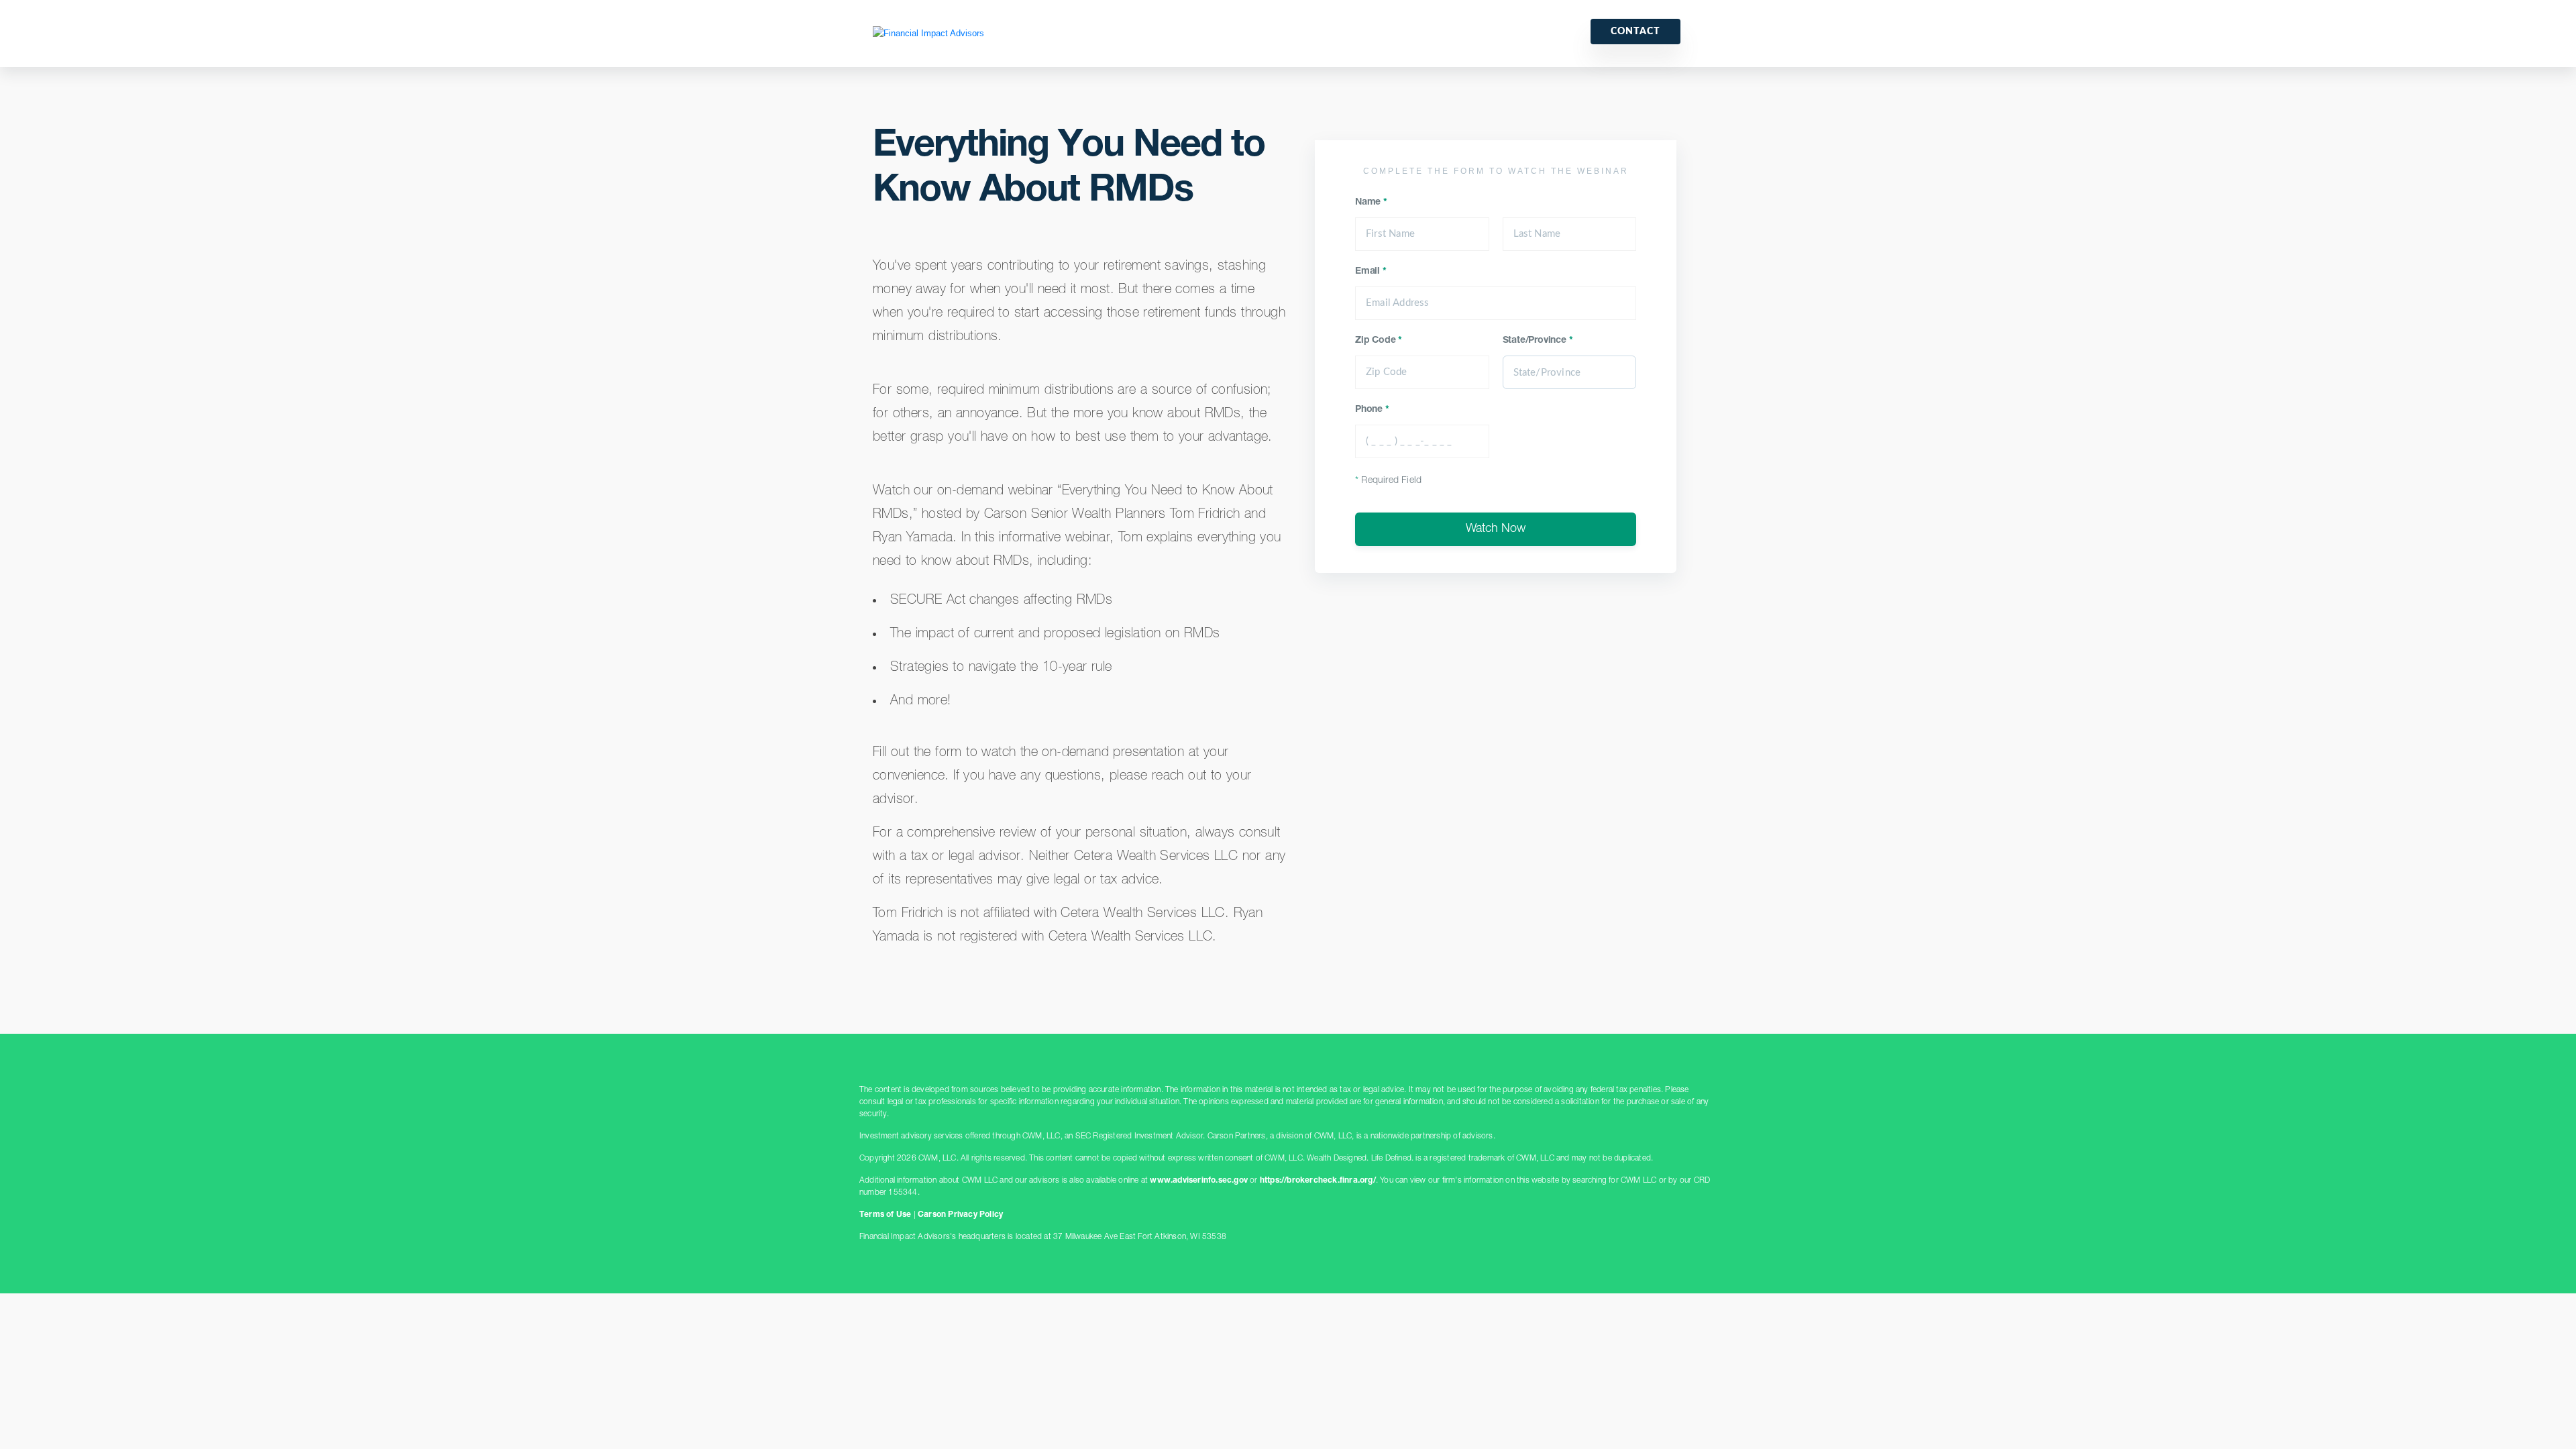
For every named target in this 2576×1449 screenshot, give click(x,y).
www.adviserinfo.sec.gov (1199, 1181)
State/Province (1538, 341)
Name (1371, 203)
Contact (1635, 32)
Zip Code (1379, 341)
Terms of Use (885, 1215)
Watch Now (1496, 529)
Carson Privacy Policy (960, 1215)
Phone (1372, 410)
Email (1371, 272)
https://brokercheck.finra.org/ (1318, 1181)
